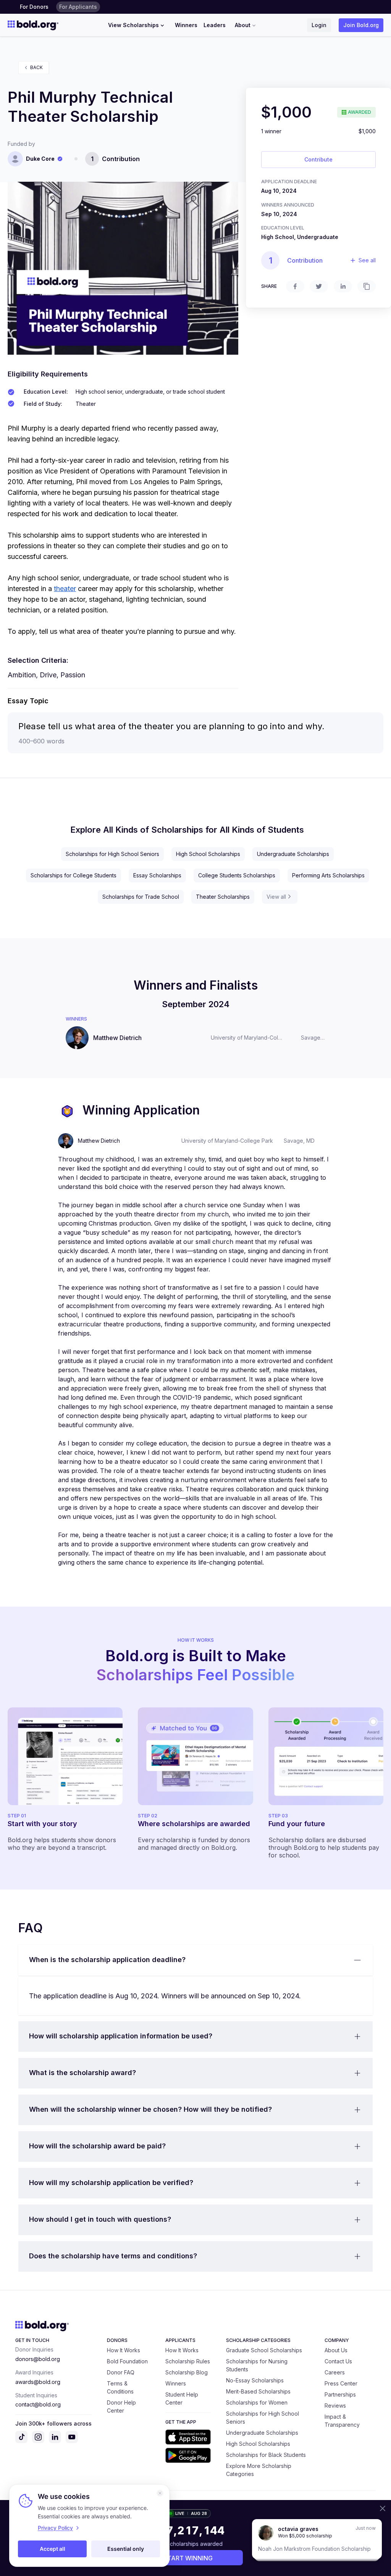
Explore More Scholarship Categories (259, 2470)
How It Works (124, 2350)
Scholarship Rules (188, 2361)
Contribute (318, 159)
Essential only (126, 2549)
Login (319, 25)
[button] (195, 1960)
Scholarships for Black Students (266, 2455)
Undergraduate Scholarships (293, 854)
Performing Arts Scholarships (328, 875)
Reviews (335, 2406)
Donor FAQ (121, 2372)
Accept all (53, 2549)
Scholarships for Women (257, 2402)
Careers (335, 2372)
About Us (336, 2350)
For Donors (34, 7)
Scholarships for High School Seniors (112, 854)
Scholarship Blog (187, 2372)
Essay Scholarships (157, 875)
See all (367, 260)
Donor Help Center (121, 2406)
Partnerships (340, 2394)
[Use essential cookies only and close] (160, 2493)
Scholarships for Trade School (141, 897)
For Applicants (78, 7)
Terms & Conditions (120, 2387)
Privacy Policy (55, 2528)
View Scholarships (133, 25)
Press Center (341, 2383)
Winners (186, 25)
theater (65, 589)
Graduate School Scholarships (264, 2350)
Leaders (215, 25)
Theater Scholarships (223, 897)
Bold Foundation (127, 2361)
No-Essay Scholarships (255, 2380)
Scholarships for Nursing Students (257, 2365)
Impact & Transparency (342, 2421)
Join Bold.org (361, 25)
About (243, 25)
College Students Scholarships (237, 875)
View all (276, 897)
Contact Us (338, 2361)
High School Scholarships (208, 854)
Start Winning (188, 2558)
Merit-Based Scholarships (258, 2391)
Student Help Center (182, 2398)
